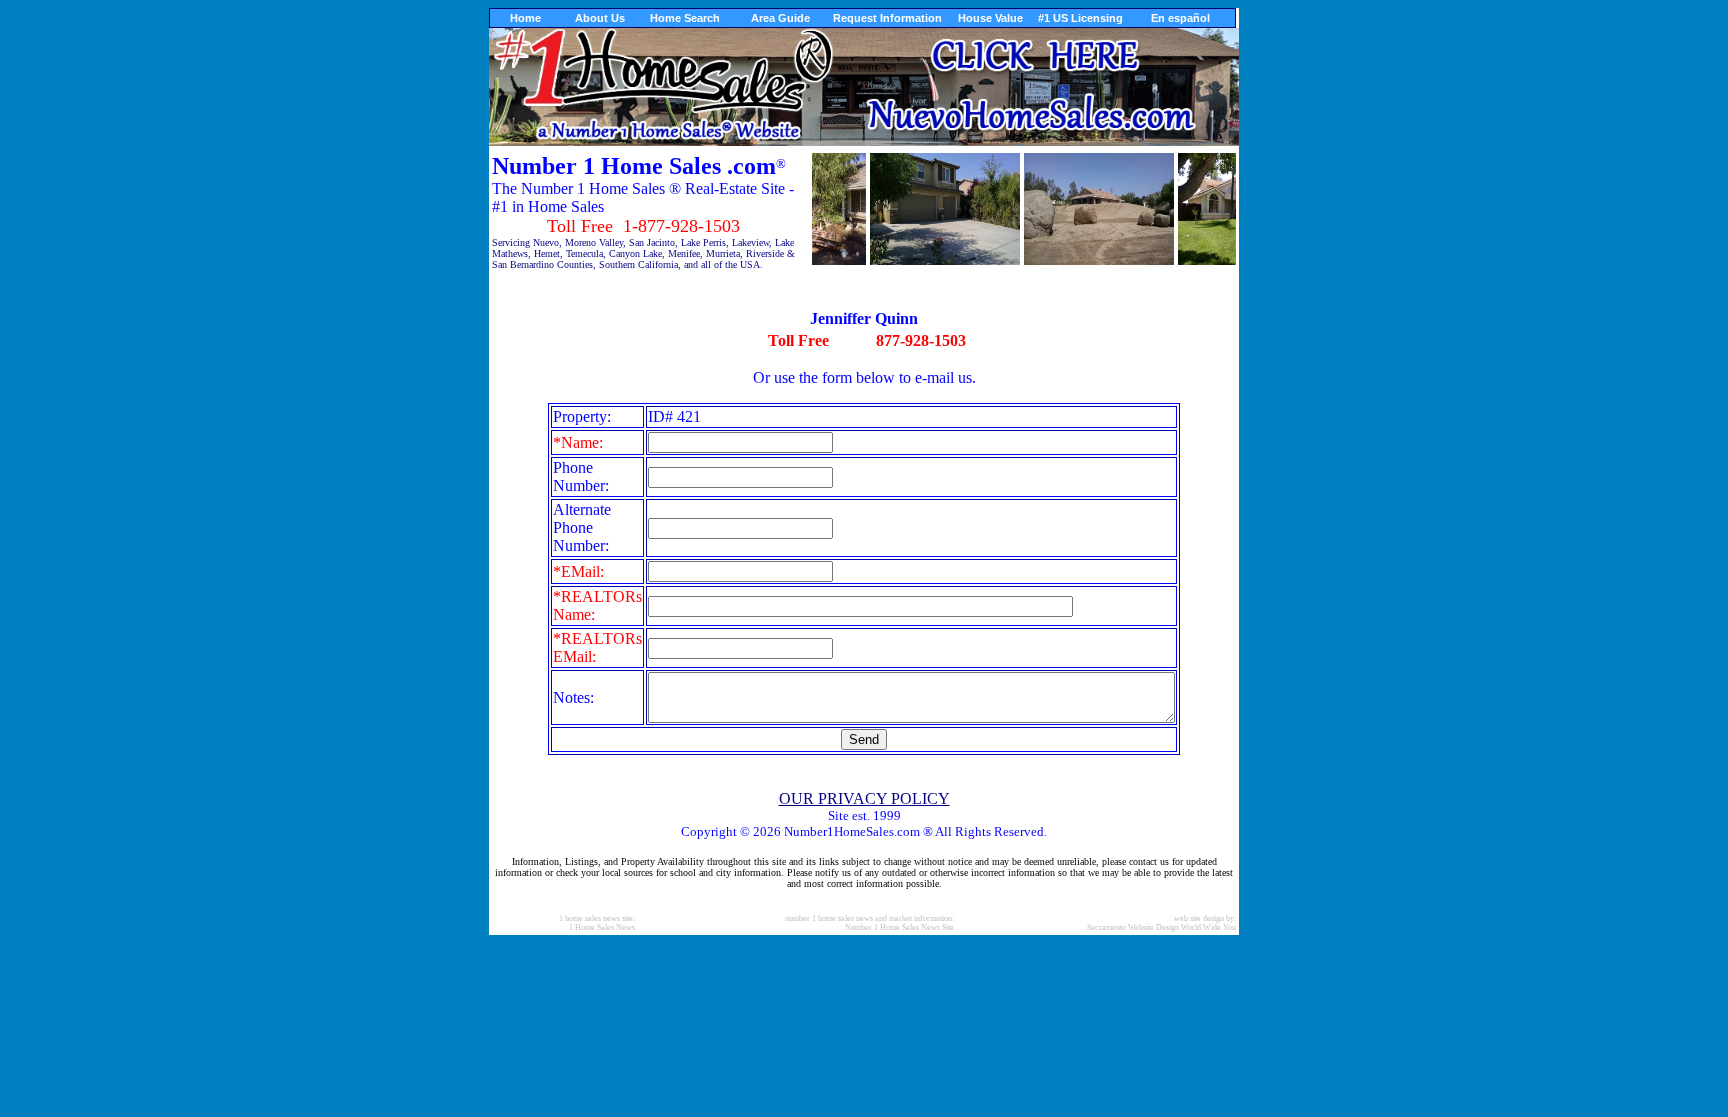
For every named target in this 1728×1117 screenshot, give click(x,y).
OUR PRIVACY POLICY (864, 798)
